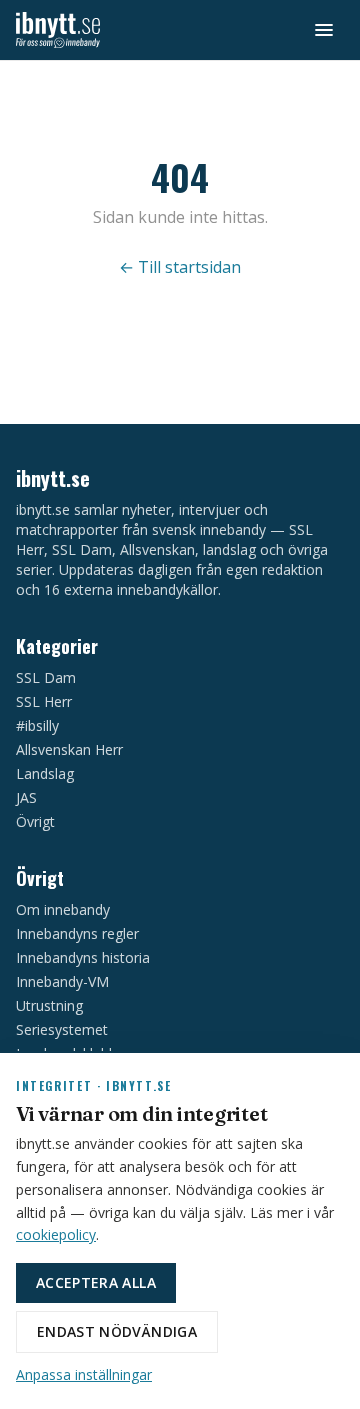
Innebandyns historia (83, 957)
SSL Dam (46, 677)
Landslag (45, 773)
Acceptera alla (96, 1282)
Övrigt (35, 821)
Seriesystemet (62, 1029)
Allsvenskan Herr (69, 749)
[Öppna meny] (324, 30)
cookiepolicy (56, 1234)
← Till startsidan (180, 267)
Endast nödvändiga (117, 1331)
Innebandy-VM (62, 981)
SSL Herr (44, 701)
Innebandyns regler (77, 933)
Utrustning (49, 1005)
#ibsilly (37, 725)
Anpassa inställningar (84, 1374)
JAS (26, 797)
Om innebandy (63, 909)
